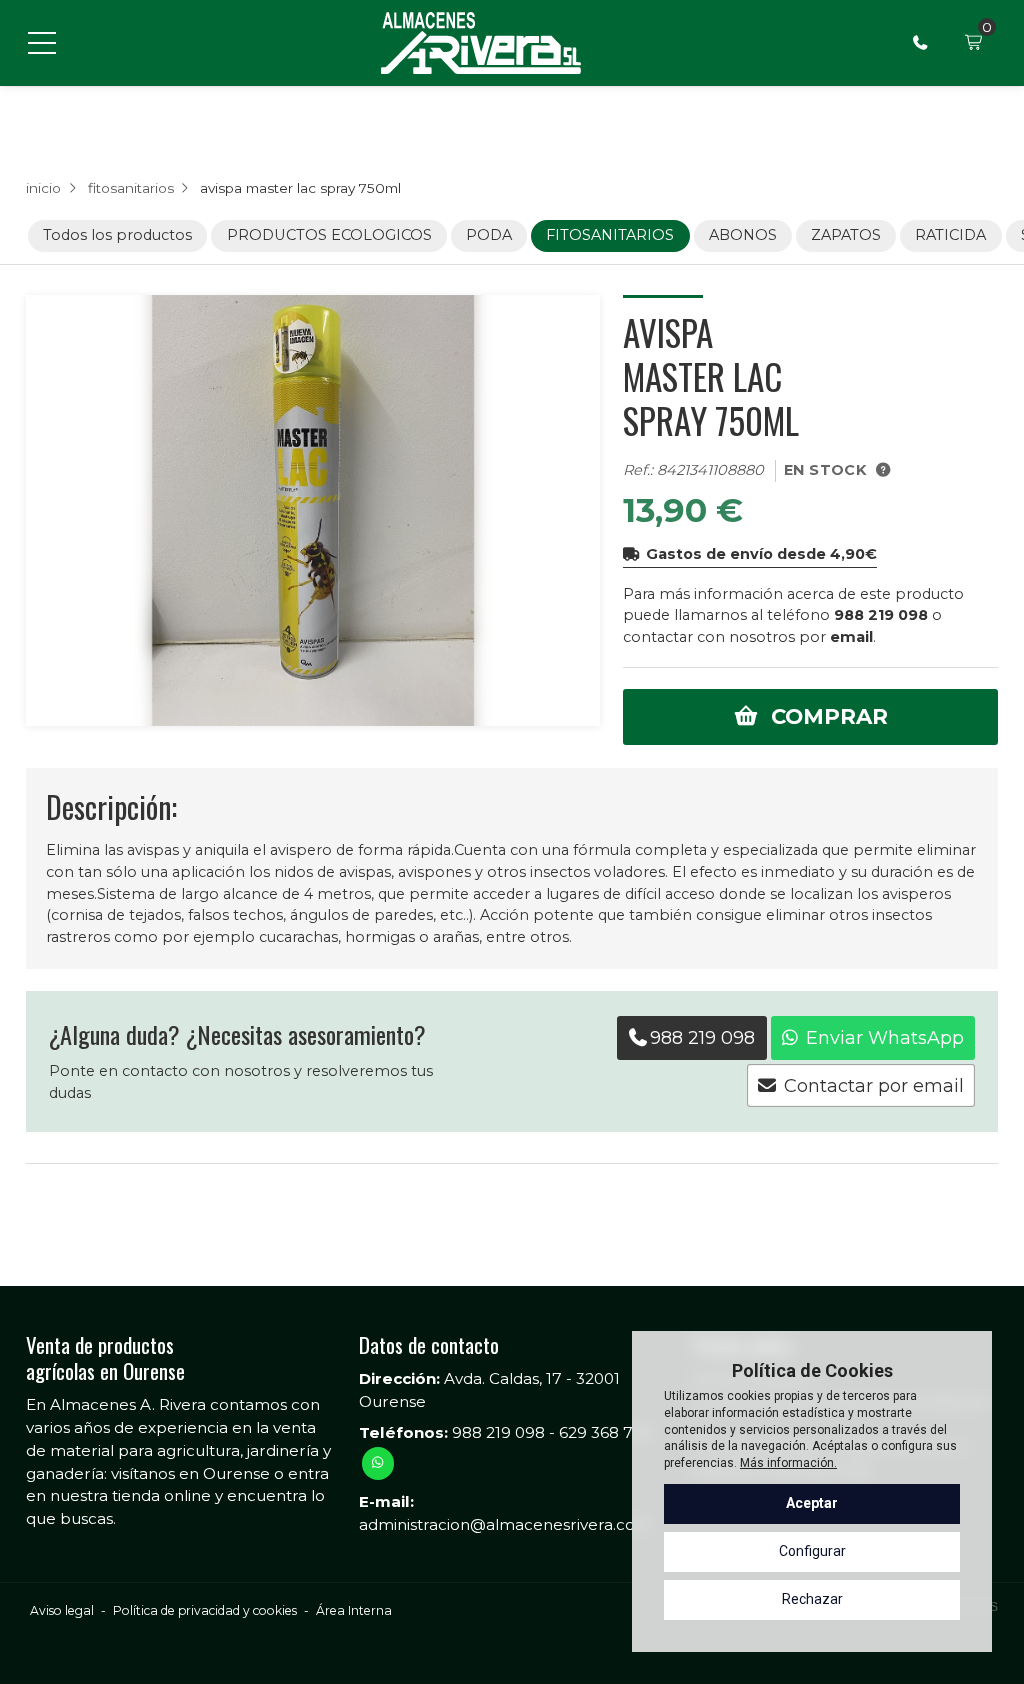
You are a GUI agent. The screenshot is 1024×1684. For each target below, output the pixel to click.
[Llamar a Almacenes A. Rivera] (920, 43)
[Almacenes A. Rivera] (481, 43)
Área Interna (354, 1610)
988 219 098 (881, 615)
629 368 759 (605, 1432)
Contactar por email (874, 1086)
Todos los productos (117, 235)
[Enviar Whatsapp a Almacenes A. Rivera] (378, 1463)
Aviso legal (62, 1610)
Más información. (788, 1463)
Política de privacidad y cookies (205, 1610)
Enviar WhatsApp (885, 1038)
